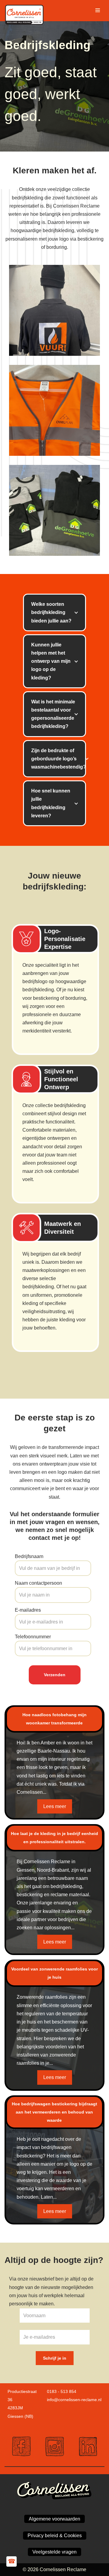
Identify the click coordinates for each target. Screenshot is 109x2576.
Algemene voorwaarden (54, 2519)
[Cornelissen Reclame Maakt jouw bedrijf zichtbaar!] (26, 10)
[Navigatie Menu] (98, 10)
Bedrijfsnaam (29, 1556)
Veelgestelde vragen (54, 2552)
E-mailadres (28, 1610)
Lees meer (55, 1806)
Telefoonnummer (33, 1637)
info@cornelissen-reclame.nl (74, 2400)
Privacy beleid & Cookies (55, 2536)
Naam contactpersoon (38, 1583)
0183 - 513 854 (62, 2391)
